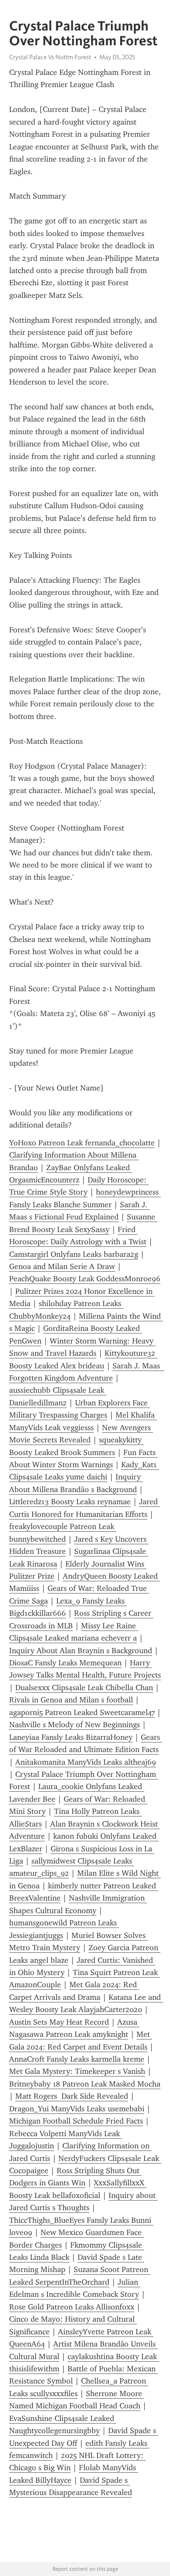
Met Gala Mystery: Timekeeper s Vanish (77, 2071)
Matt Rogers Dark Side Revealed (72, 2096)
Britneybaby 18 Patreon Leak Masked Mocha (85, 2084)
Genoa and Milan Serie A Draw (62, 1266)
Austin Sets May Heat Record (59, 2022)
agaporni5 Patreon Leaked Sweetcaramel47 (82, 1712)
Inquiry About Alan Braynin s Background (81, 1651)
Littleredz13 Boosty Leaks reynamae (70, 1502)
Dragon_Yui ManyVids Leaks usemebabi (77, 2109)
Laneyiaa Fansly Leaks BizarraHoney (71, 1737)
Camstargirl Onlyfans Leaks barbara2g (74, 1254)
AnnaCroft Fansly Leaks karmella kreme (77, 2059)
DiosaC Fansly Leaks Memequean (65, 1663)
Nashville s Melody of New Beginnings (75, 1725)
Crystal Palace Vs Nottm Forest (50, 57)
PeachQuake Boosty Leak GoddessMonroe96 (85, 1279)
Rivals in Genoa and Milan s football (71, 1700)
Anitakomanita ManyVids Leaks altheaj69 (86, 1762)
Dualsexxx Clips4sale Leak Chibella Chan (84, 1688)
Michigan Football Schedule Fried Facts (76, 2121)
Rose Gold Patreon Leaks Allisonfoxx (72, 2307)
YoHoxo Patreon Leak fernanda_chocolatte (82, 1143)
